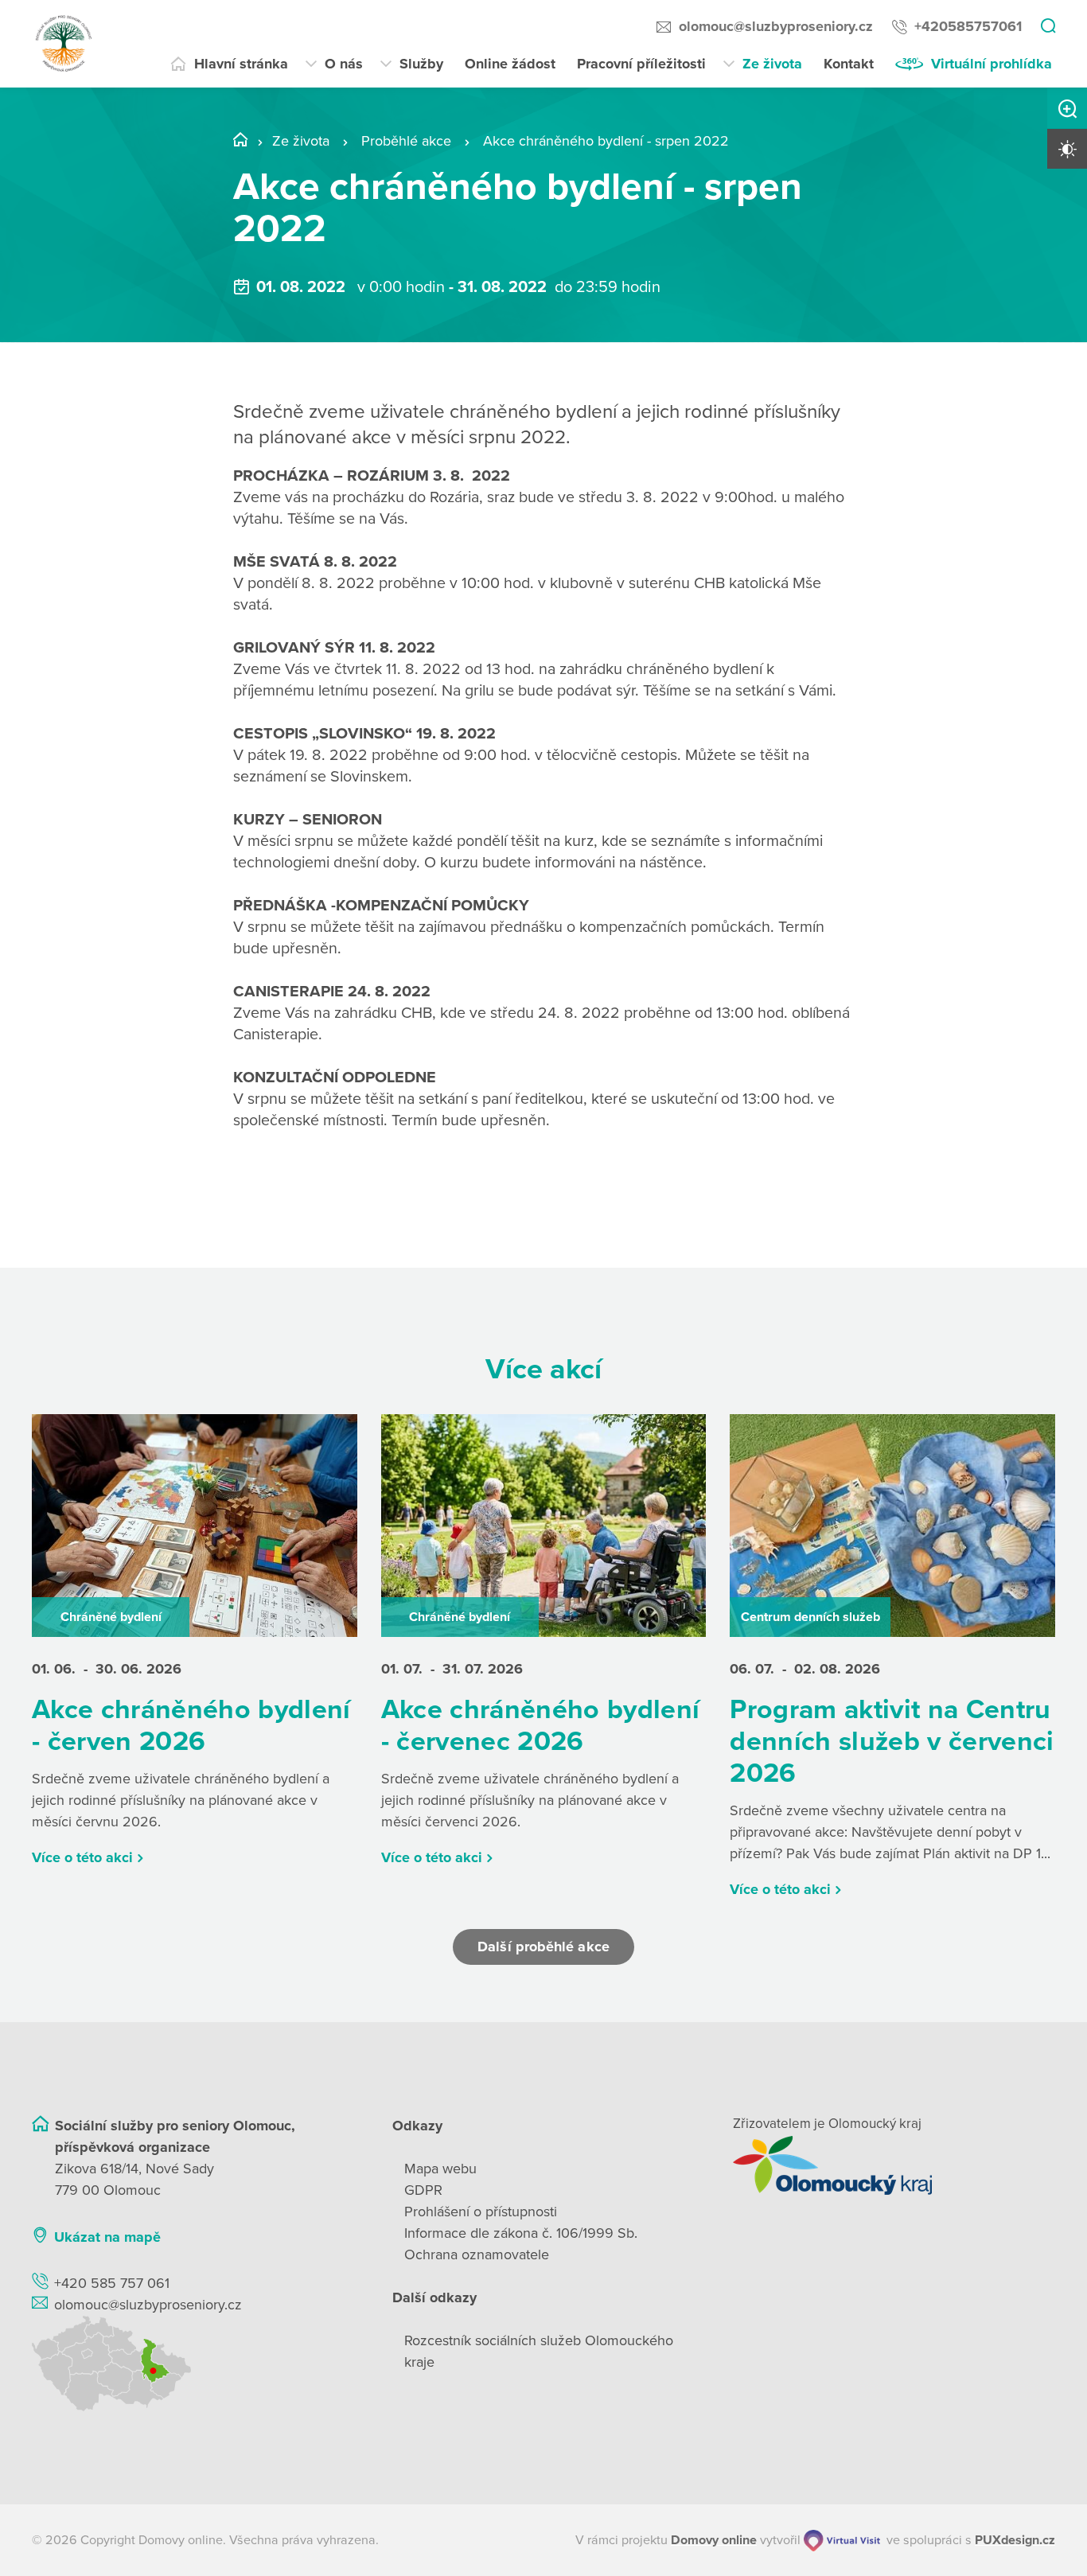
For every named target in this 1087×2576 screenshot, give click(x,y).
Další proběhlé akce (543, 1947)
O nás (344, 64)
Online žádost (510, 64)
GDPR (423, 2190)
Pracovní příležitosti (641, 64)
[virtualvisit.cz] (842, 2541)
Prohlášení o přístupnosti (481, 2212)
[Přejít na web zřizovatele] (894, 2165)
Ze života (772, 64)
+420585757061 (968, 26)
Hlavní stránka (241, 64)
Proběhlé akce (406, 141)
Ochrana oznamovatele (477, 2254)
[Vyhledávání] (1048, 27)
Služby (421, 64)
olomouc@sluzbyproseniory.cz (776, 26)
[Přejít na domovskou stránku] (64, 44)
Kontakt (849, 64)
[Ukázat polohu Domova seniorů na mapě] (193, 2364)
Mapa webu (440, 2169)
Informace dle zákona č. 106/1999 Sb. (521, 2233)
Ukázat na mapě (107, 2237)
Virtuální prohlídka (992, 64)
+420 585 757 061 (112, 2283)
